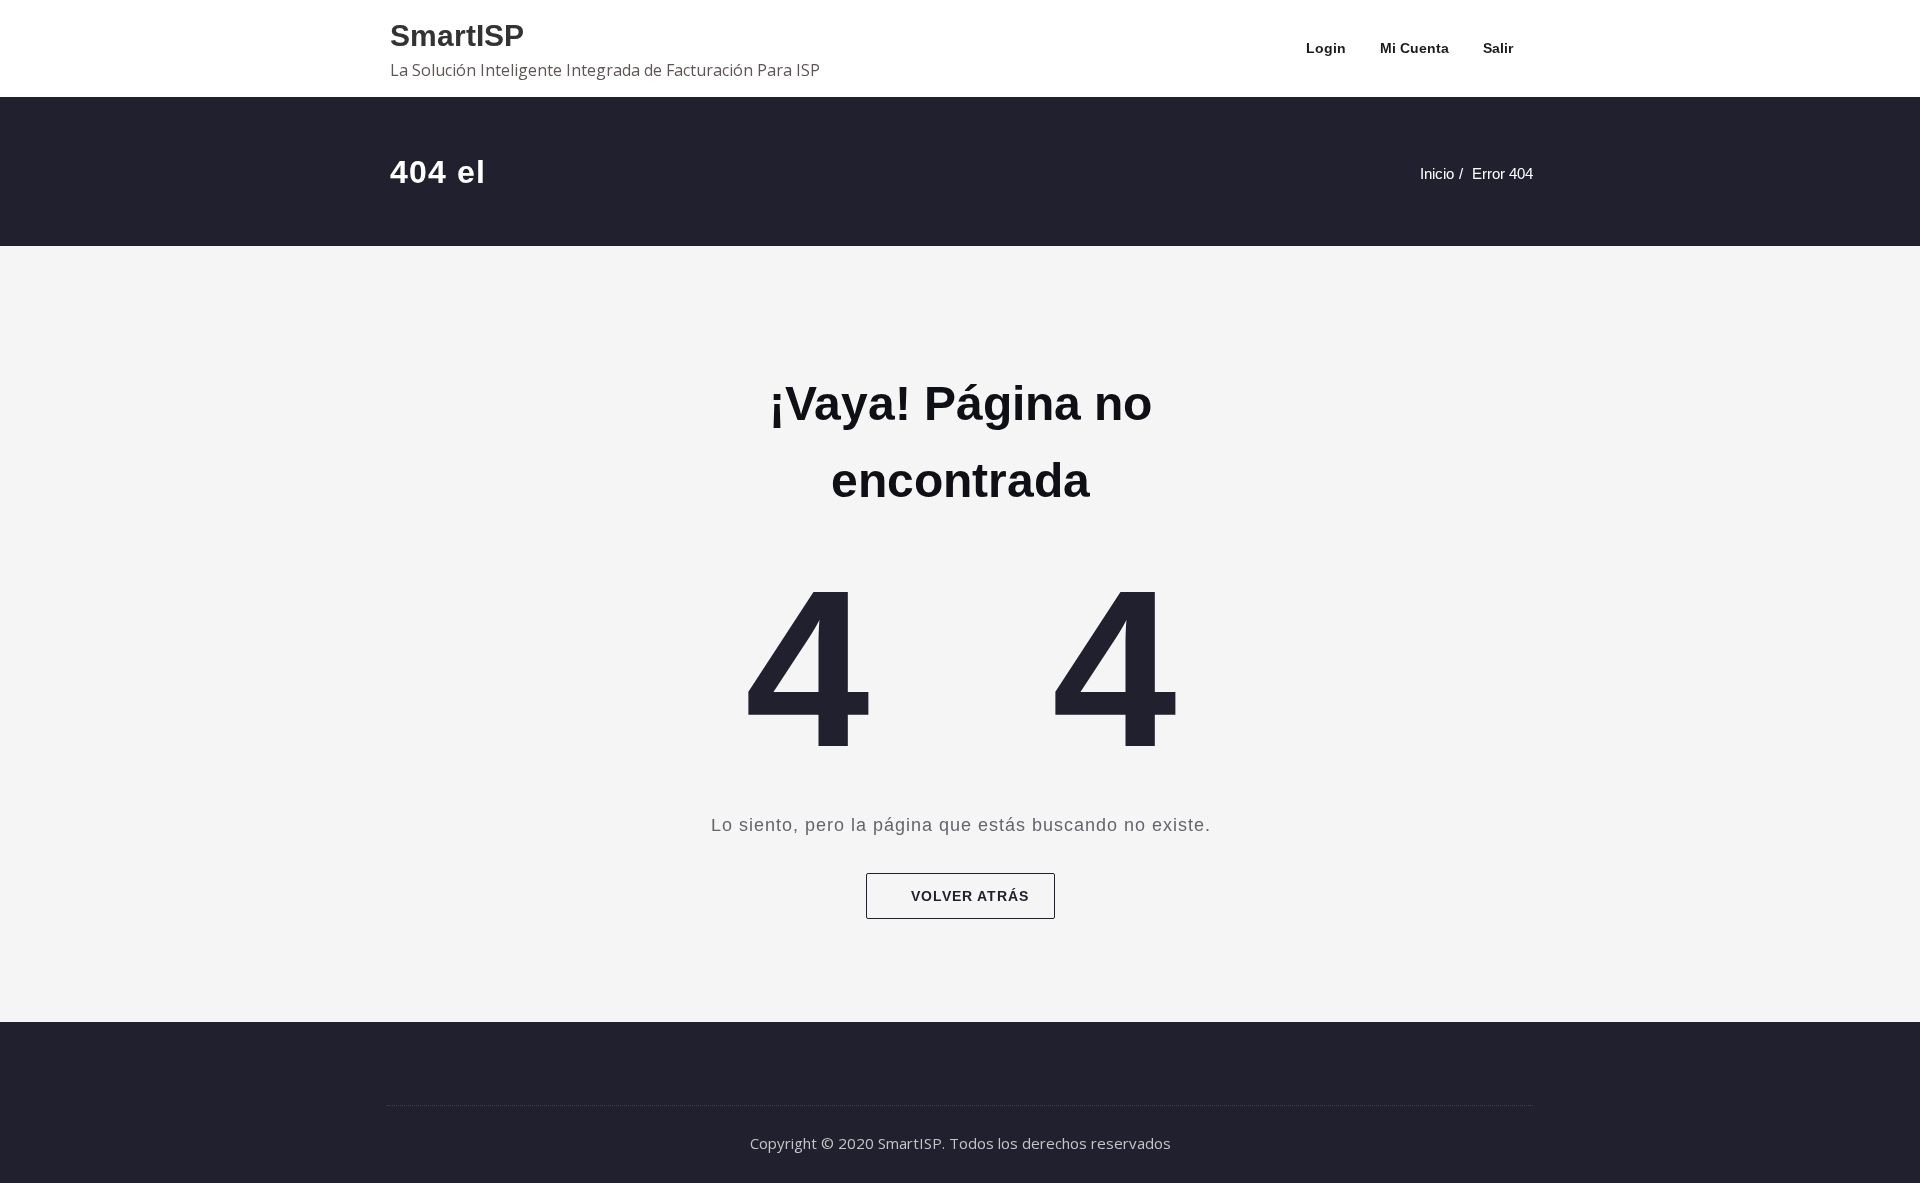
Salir (1498, 48)
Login (1326, 48)
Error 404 (1502, 173)
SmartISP (457, 35)
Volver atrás (970, 896)
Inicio (1437, 173)
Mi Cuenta (1414, 48)
